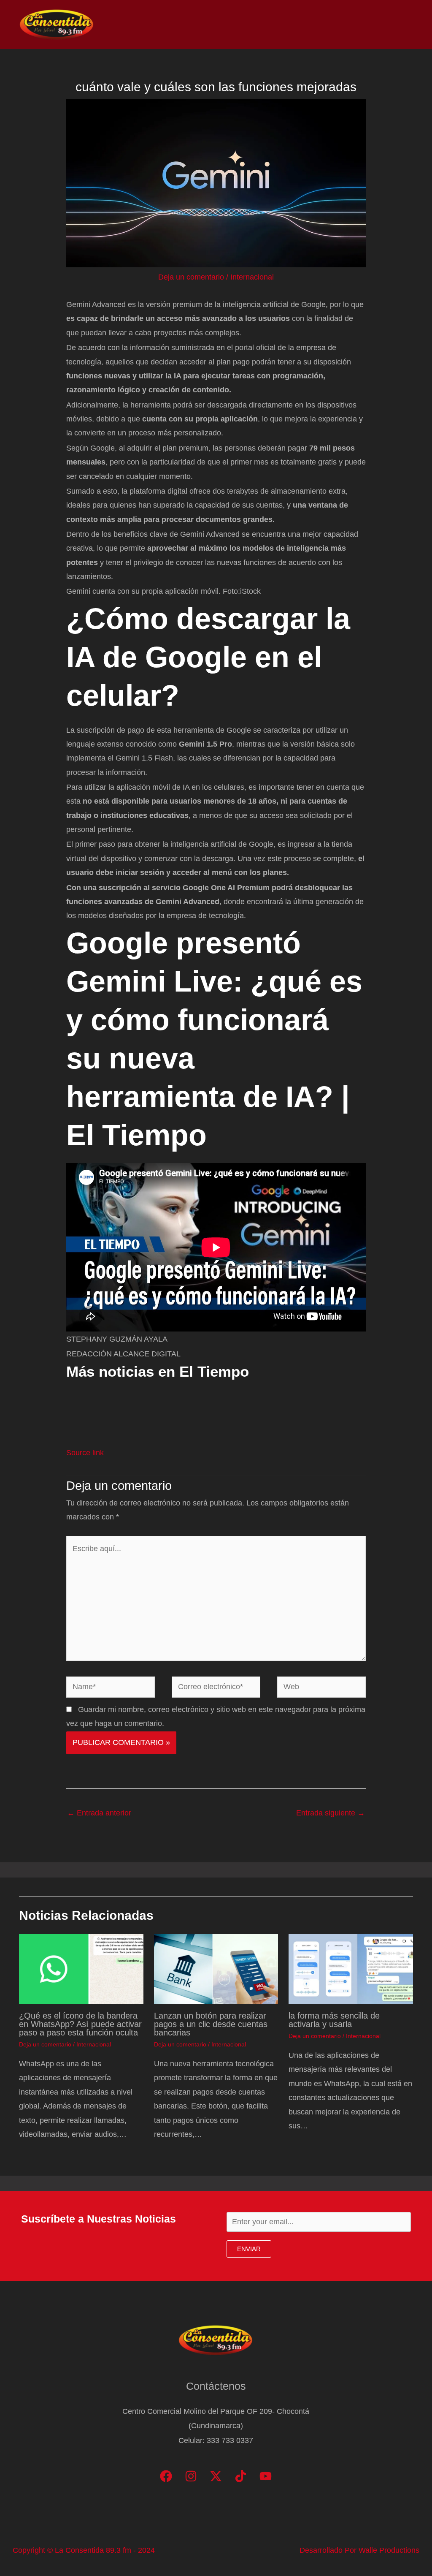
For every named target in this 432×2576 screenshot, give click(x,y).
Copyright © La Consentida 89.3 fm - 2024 (84, 2550)
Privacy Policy (386, 24)
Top (269, 24)
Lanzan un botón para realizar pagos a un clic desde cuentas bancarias (211, 2024)
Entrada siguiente (331, 1813)
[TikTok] (241, 2476)
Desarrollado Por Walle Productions (359, 2550)
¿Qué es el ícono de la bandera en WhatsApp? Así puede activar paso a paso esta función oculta (80, 2024)
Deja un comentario (191, 277)
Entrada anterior (99, 1813)
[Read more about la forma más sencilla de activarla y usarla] (351, 1968)
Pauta (337, 24)
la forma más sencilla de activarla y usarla (334, 2020)
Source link (85, 1453)
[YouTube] (266, 2476)
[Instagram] (191, 2476)
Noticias (234, 24)
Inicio (197, 24)
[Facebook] (166, 2476)
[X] (216, 2476)
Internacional (252, 277)
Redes (301, 24)
